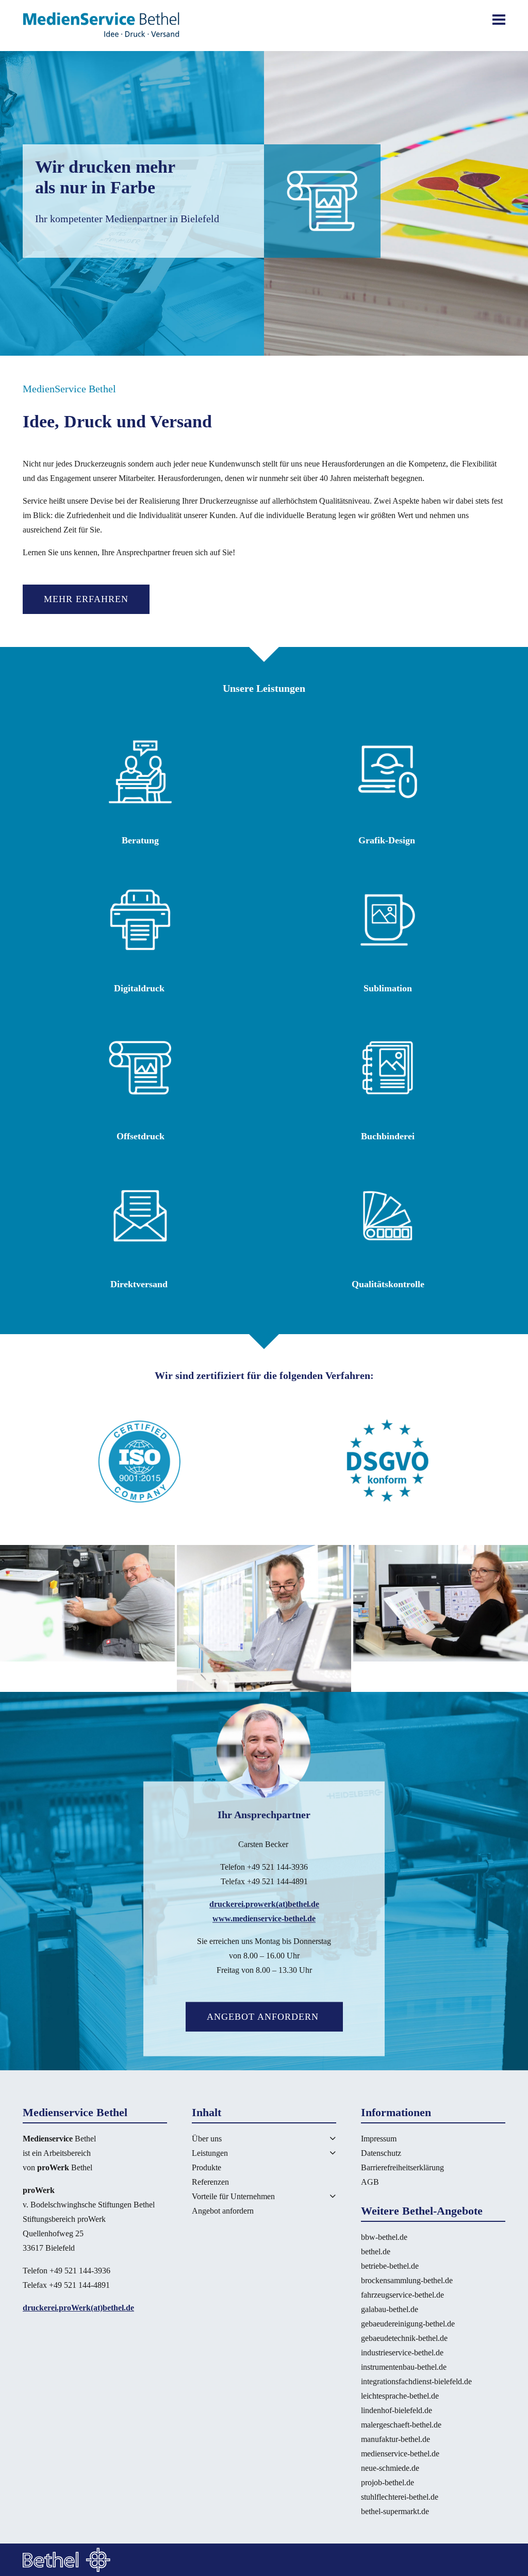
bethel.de (376, 2251)
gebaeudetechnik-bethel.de (404, 2338)
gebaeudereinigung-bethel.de (408, 2324)
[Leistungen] (320, 2153)
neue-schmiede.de (390, 2468)
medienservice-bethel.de (400, 2454)
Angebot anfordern (264, 2017)
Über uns (207, 2139)
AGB (370, 2182)
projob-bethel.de (387, 2482)
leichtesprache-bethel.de (400, 2396)
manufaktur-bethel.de (395, 2439)
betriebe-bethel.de (390, 2266)
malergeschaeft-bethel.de (401, 2425)
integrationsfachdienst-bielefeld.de (416, 2381)
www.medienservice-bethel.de (264, 1918)
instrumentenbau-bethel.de (404, 2367)
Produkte (207, 2167)
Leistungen (210, 2153)
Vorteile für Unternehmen (233, 2196)
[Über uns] (320, 2138)
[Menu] (499, 20)
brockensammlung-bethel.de (407, 2280)
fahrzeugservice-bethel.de (402, 2295)
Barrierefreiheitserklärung (402, 2167)
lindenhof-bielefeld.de (397, 2410)
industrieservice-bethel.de (402, 2353)
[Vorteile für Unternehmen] (320, 2196)
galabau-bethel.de (390, 2309)
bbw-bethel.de (384, 2237)
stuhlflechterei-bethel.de (400, 2497)
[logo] (101, 26)
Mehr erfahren (86, 599)
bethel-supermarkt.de (395, 2511)
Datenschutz (381, 2153)
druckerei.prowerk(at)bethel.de (264, 1904)
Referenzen (210, 2182)
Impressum (379, 2139)
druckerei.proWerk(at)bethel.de (78, 2308)
